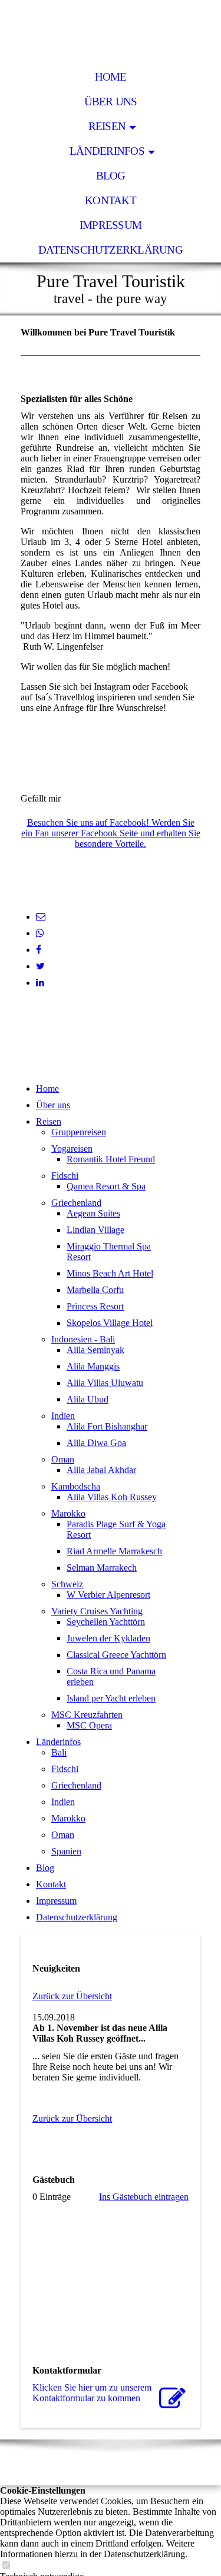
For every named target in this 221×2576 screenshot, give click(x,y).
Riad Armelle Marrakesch (114, 1551)
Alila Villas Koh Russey (112, 1497)
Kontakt (111, 200)
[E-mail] (41, 917)
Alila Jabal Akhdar (101, 1470)
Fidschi (65, 1176)
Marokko (68, 1513)
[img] (111, 32)
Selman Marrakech (102, 1568)
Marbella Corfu (95, 1290)
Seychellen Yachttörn (106, 1622)
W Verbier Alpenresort (108, 1595)
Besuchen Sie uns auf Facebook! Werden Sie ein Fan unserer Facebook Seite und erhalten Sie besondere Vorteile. (111, 833)
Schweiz (67, 1584)
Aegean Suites (93, 1213)
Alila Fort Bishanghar (107, 1426)
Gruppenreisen (79, 1132)
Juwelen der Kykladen (108, 1638)
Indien (63, 1416)
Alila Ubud (88, 1399)
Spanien (66, 1851)
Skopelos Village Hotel (110, 1323)
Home (111, 77)
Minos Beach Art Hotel (110, 1273)
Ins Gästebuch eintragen (144, 2197)
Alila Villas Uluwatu (105, 1383)
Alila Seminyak (95, 1350)
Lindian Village (95, 1230)
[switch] (6, 2566)
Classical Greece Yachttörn (116, 1655)
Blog (111, 176)
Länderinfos (107, 151)
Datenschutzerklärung (111, 250)
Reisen (107, 126)
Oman (63, 1459)
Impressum (111, 225)
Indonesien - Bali (83, 1339)
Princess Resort (95, 1306)
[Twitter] (40, 966)
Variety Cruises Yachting (97, 1611)
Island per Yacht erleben (111, 1698)
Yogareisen (72, 1149)
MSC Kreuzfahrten (87, 1715)
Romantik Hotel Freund (111, 1159)
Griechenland (76, 1203)
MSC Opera (89, 1725)
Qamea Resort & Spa (106, 1186)
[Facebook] (39, 950)
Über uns (111, 102)
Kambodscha (76, 1486)
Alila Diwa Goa (96, 1443)
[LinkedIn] (40, 983)
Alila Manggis (93, 1366)
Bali (59, 1752)
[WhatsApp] (40, 933)
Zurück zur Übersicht (72, 1996)
